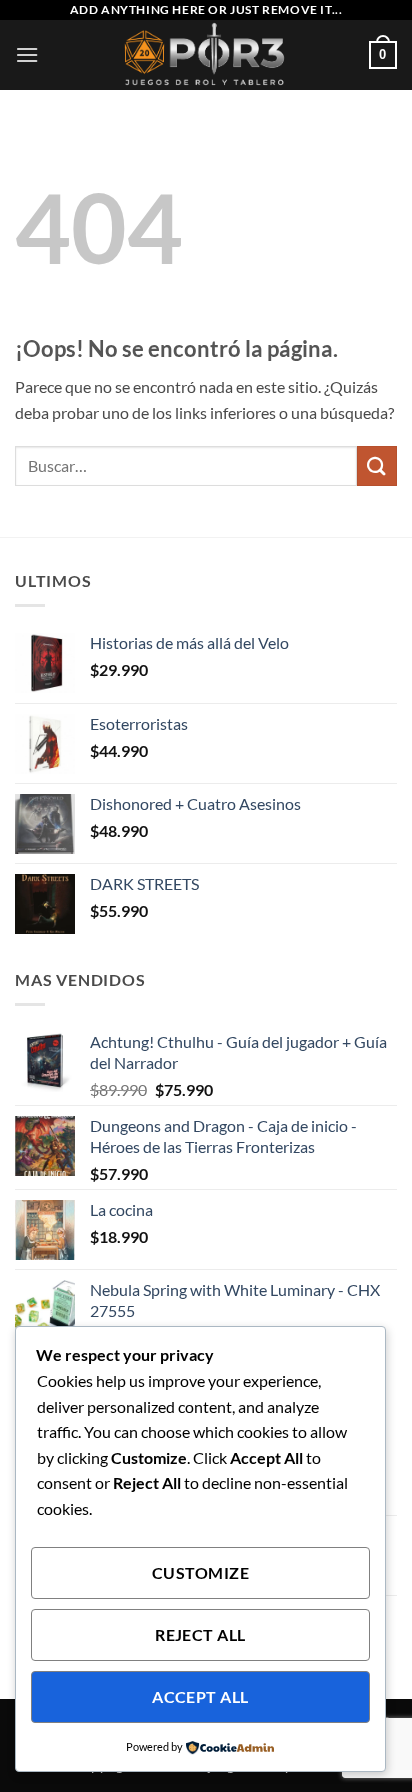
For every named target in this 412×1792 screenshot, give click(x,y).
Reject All (200, 1635)
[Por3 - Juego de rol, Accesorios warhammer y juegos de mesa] (206, 55)
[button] (27, 54)
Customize (200, 1573)
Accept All (200, 1697)
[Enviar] (377, 465)
